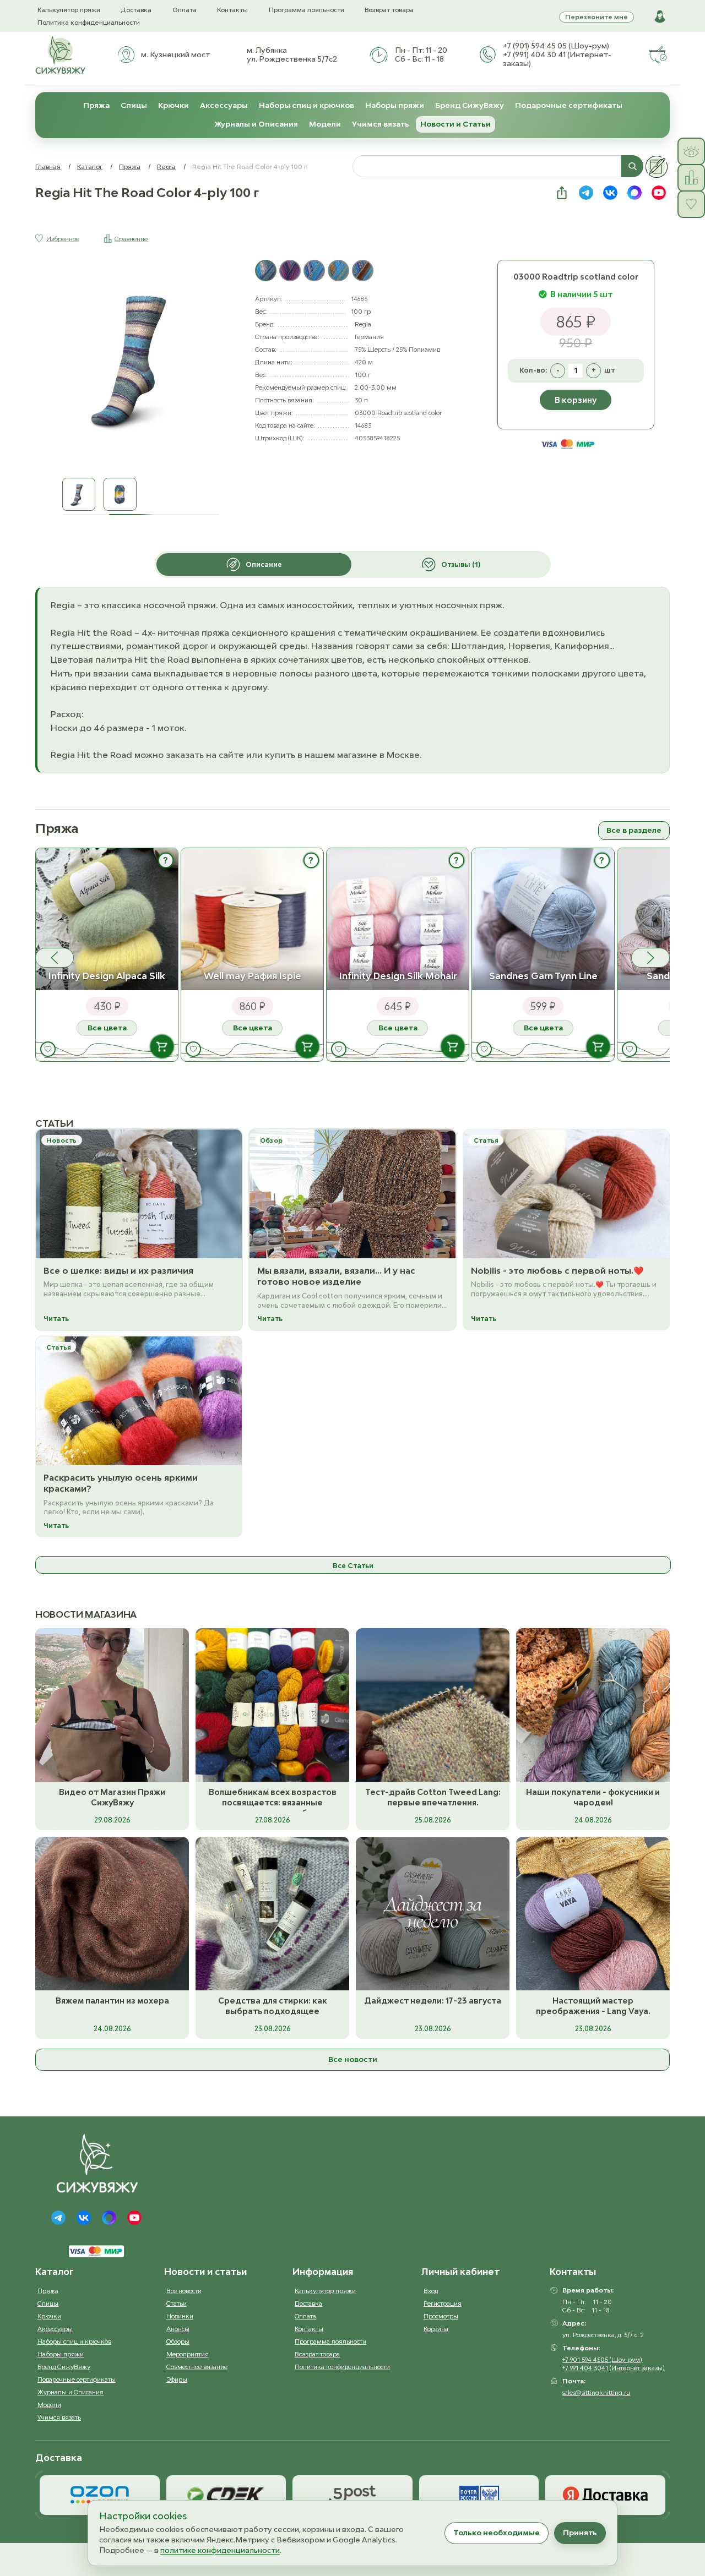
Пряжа (96, 105)
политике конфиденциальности (220, 2550)
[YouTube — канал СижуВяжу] (659, 193)
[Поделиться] (562, 193)
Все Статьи (353, 1566)
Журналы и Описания (256, 124)
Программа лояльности (307, 10)
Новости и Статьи (455, 124)
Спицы (134, 105)
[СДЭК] (226, 2495)
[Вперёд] (650, 958)
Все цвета (107, 1028)
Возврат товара (389, 10)
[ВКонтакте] (84, 2218)
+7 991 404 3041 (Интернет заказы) (614, 2368)
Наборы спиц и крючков (307, 105)
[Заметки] (657, 167)
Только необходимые (497, 2533)
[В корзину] (162, 1046)
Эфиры (177, 2379)
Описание (264, 564)
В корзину (576, 400)
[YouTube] (134, 2218)
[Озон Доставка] (100, 2495)
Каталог (90, 167)
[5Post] (352, 2495)
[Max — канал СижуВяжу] (634, 193)
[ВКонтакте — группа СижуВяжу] (610, 193)
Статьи (177, 2303)
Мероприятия (188, 2354)
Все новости (353, 2059)
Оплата (185, 10)
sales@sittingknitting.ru (596, 2392)
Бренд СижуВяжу (470, 105)
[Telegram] (58, 2218)
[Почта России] (479, 2495)
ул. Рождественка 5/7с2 (292, 59)
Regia (166, 167)
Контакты (232, 10)
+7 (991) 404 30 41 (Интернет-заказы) (557, 59)
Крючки (173, 105)
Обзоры (178, 2341)
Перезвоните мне (596, 17)
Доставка (136, 10)
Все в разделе (634, 830)
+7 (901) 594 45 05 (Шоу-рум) (556, 46)
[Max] (109, 2218)
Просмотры (441, 2316)
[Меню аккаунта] (660, 17)
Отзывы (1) (461, 564)
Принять (580, 2533)
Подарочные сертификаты (569, 105)
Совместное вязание (197, 2367)
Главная (48, 167)
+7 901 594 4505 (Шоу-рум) (602, 2359)
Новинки (180, 2316)
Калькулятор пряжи (69, 10)
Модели (325, 124)
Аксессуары (224, 105)
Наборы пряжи (395, 105)
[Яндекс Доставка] (605, 2495)
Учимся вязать (381, 124)
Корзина (436, 2329)
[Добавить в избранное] (48, 1049)
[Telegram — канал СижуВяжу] (586, 193)
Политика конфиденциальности (89, 22)
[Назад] (55, 958)
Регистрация (443, 2303)
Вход (431, 2291)
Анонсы (178, 2329)
